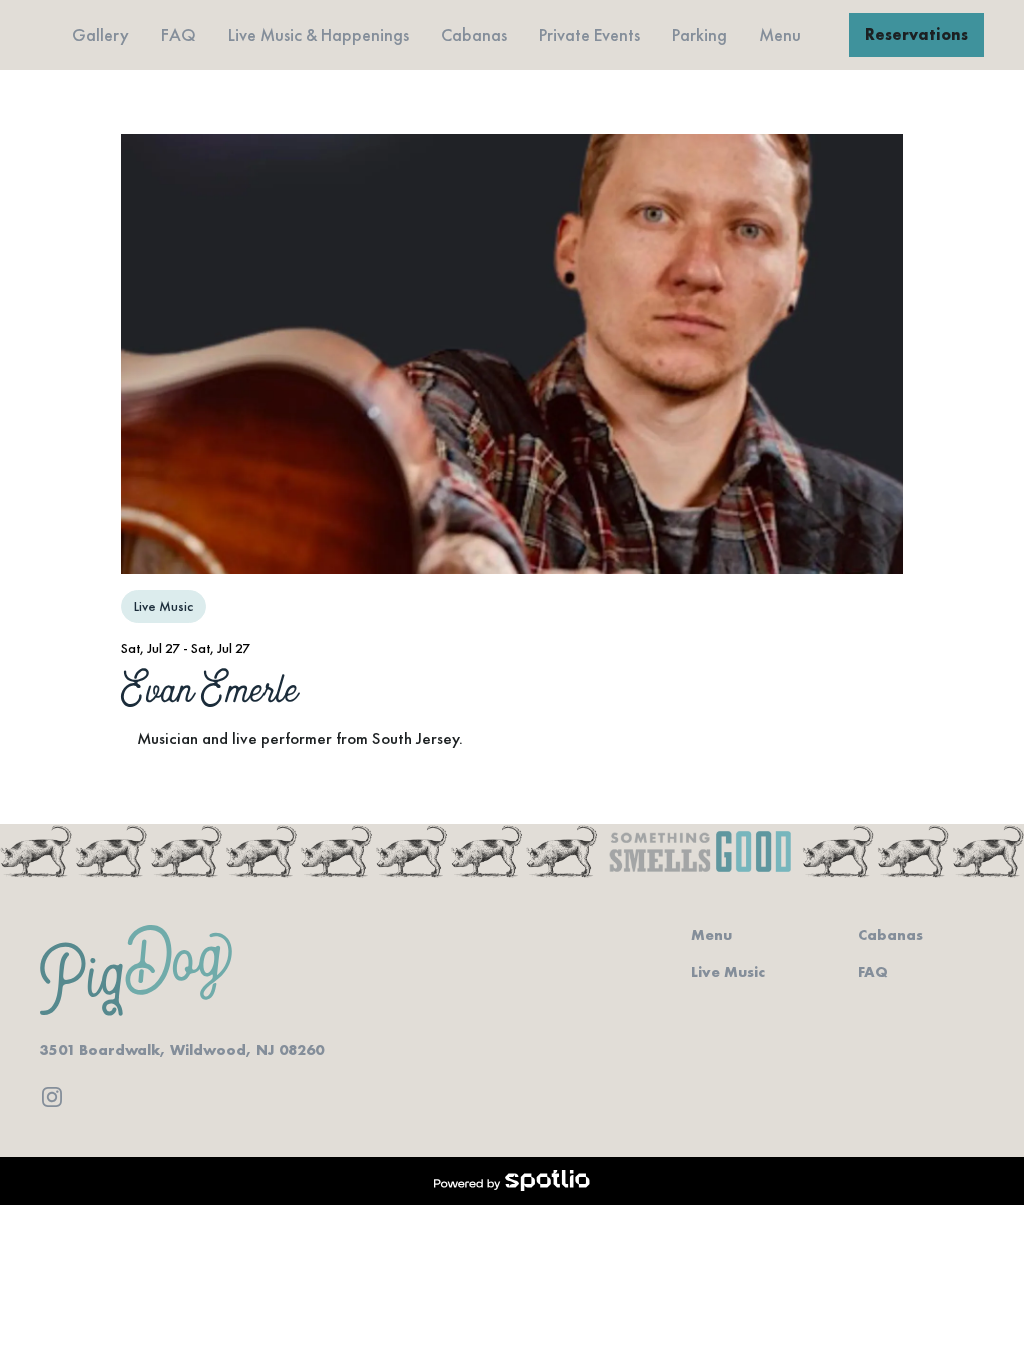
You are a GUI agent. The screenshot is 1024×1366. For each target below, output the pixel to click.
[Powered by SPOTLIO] (511, 1181)
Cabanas (890, 935)
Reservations (916, 34)
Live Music (728, 972)
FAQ (873, 972)
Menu (711, 935)
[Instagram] (52, 1097)
